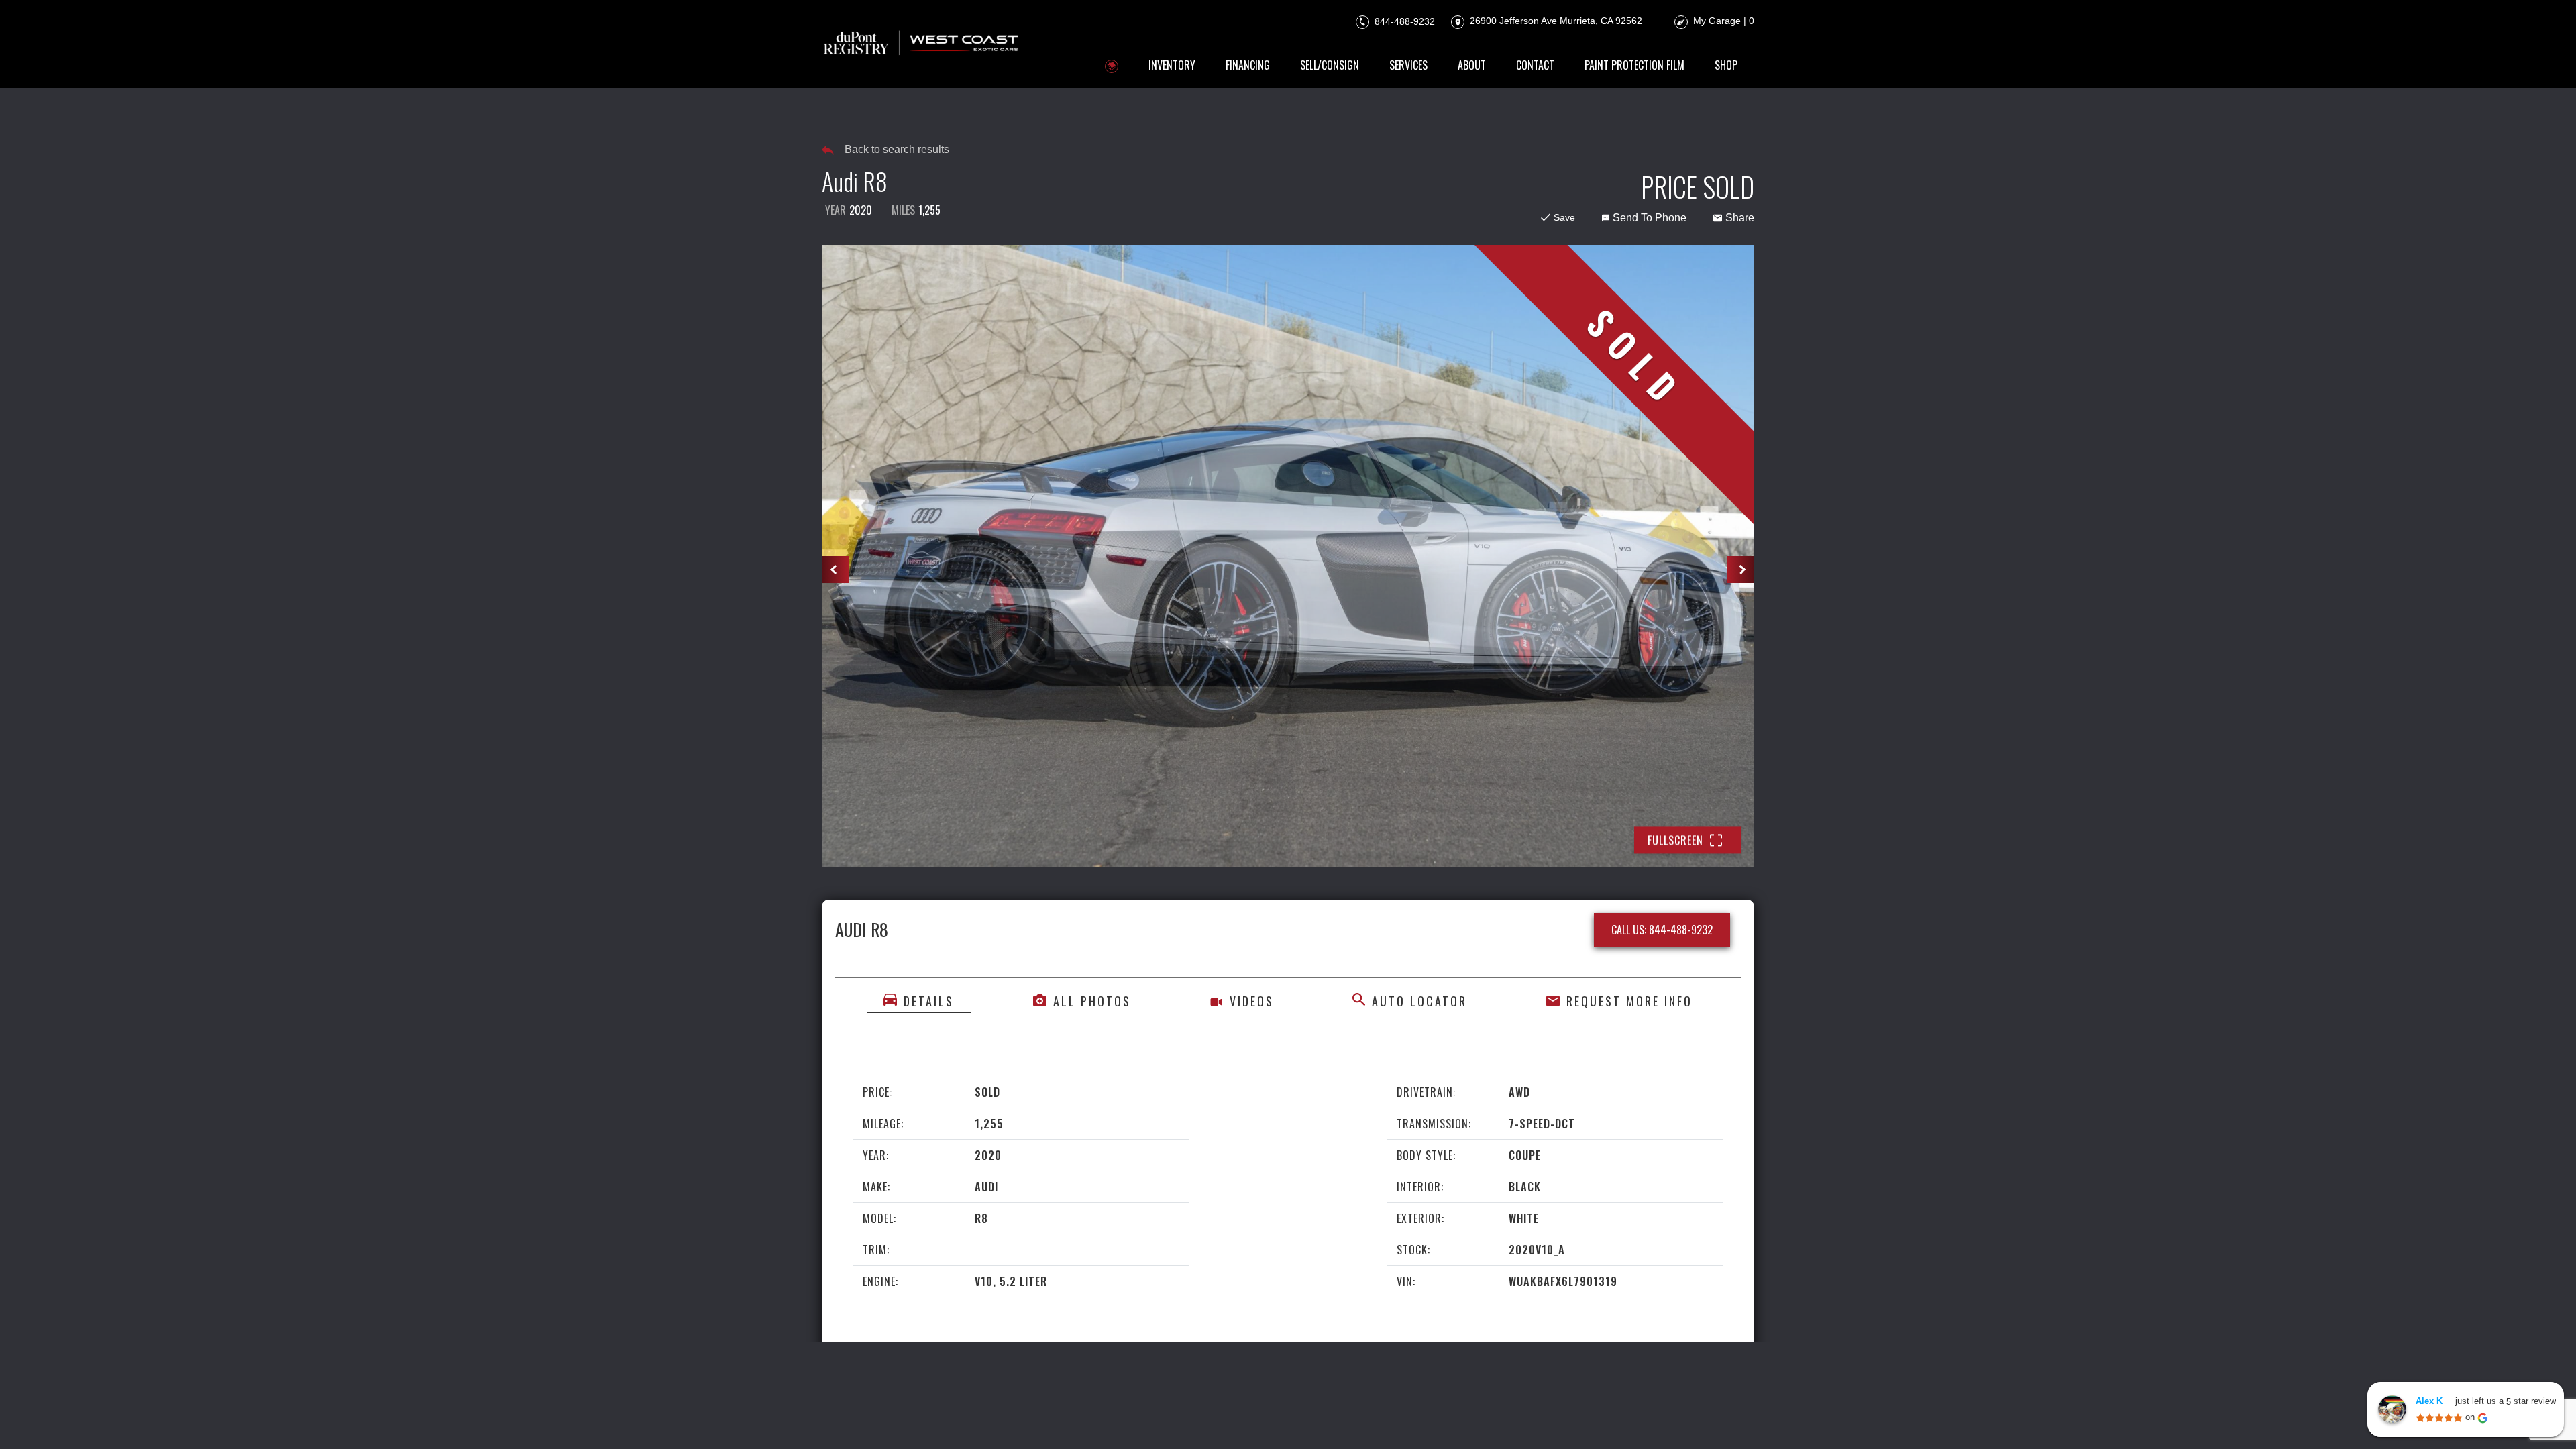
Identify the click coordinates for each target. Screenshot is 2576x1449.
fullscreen (1675, 840)
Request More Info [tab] (1629, 1000)
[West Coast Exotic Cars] (922, 44)
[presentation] (835, 570)
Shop (1726, 65)
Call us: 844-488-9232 (1662, 929)
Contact (1535, 65)
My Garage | (1724, 21)
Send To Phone (1650, 218)
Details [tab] (929, 1000)
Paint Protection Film (1634, 65)
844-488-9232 (1403, 21)
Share (1740, 218)
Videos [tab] (1252, 1000)
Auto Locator (1419, 1000)
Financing (1248, 65)
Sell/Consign (1330, 65)
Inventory (1172, 65)
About (1472, 65)
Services (1408, 65)
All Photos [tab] (1092, 1000)
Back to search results (897, 149)
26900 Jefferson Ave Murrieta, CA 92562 (1555, 21)
